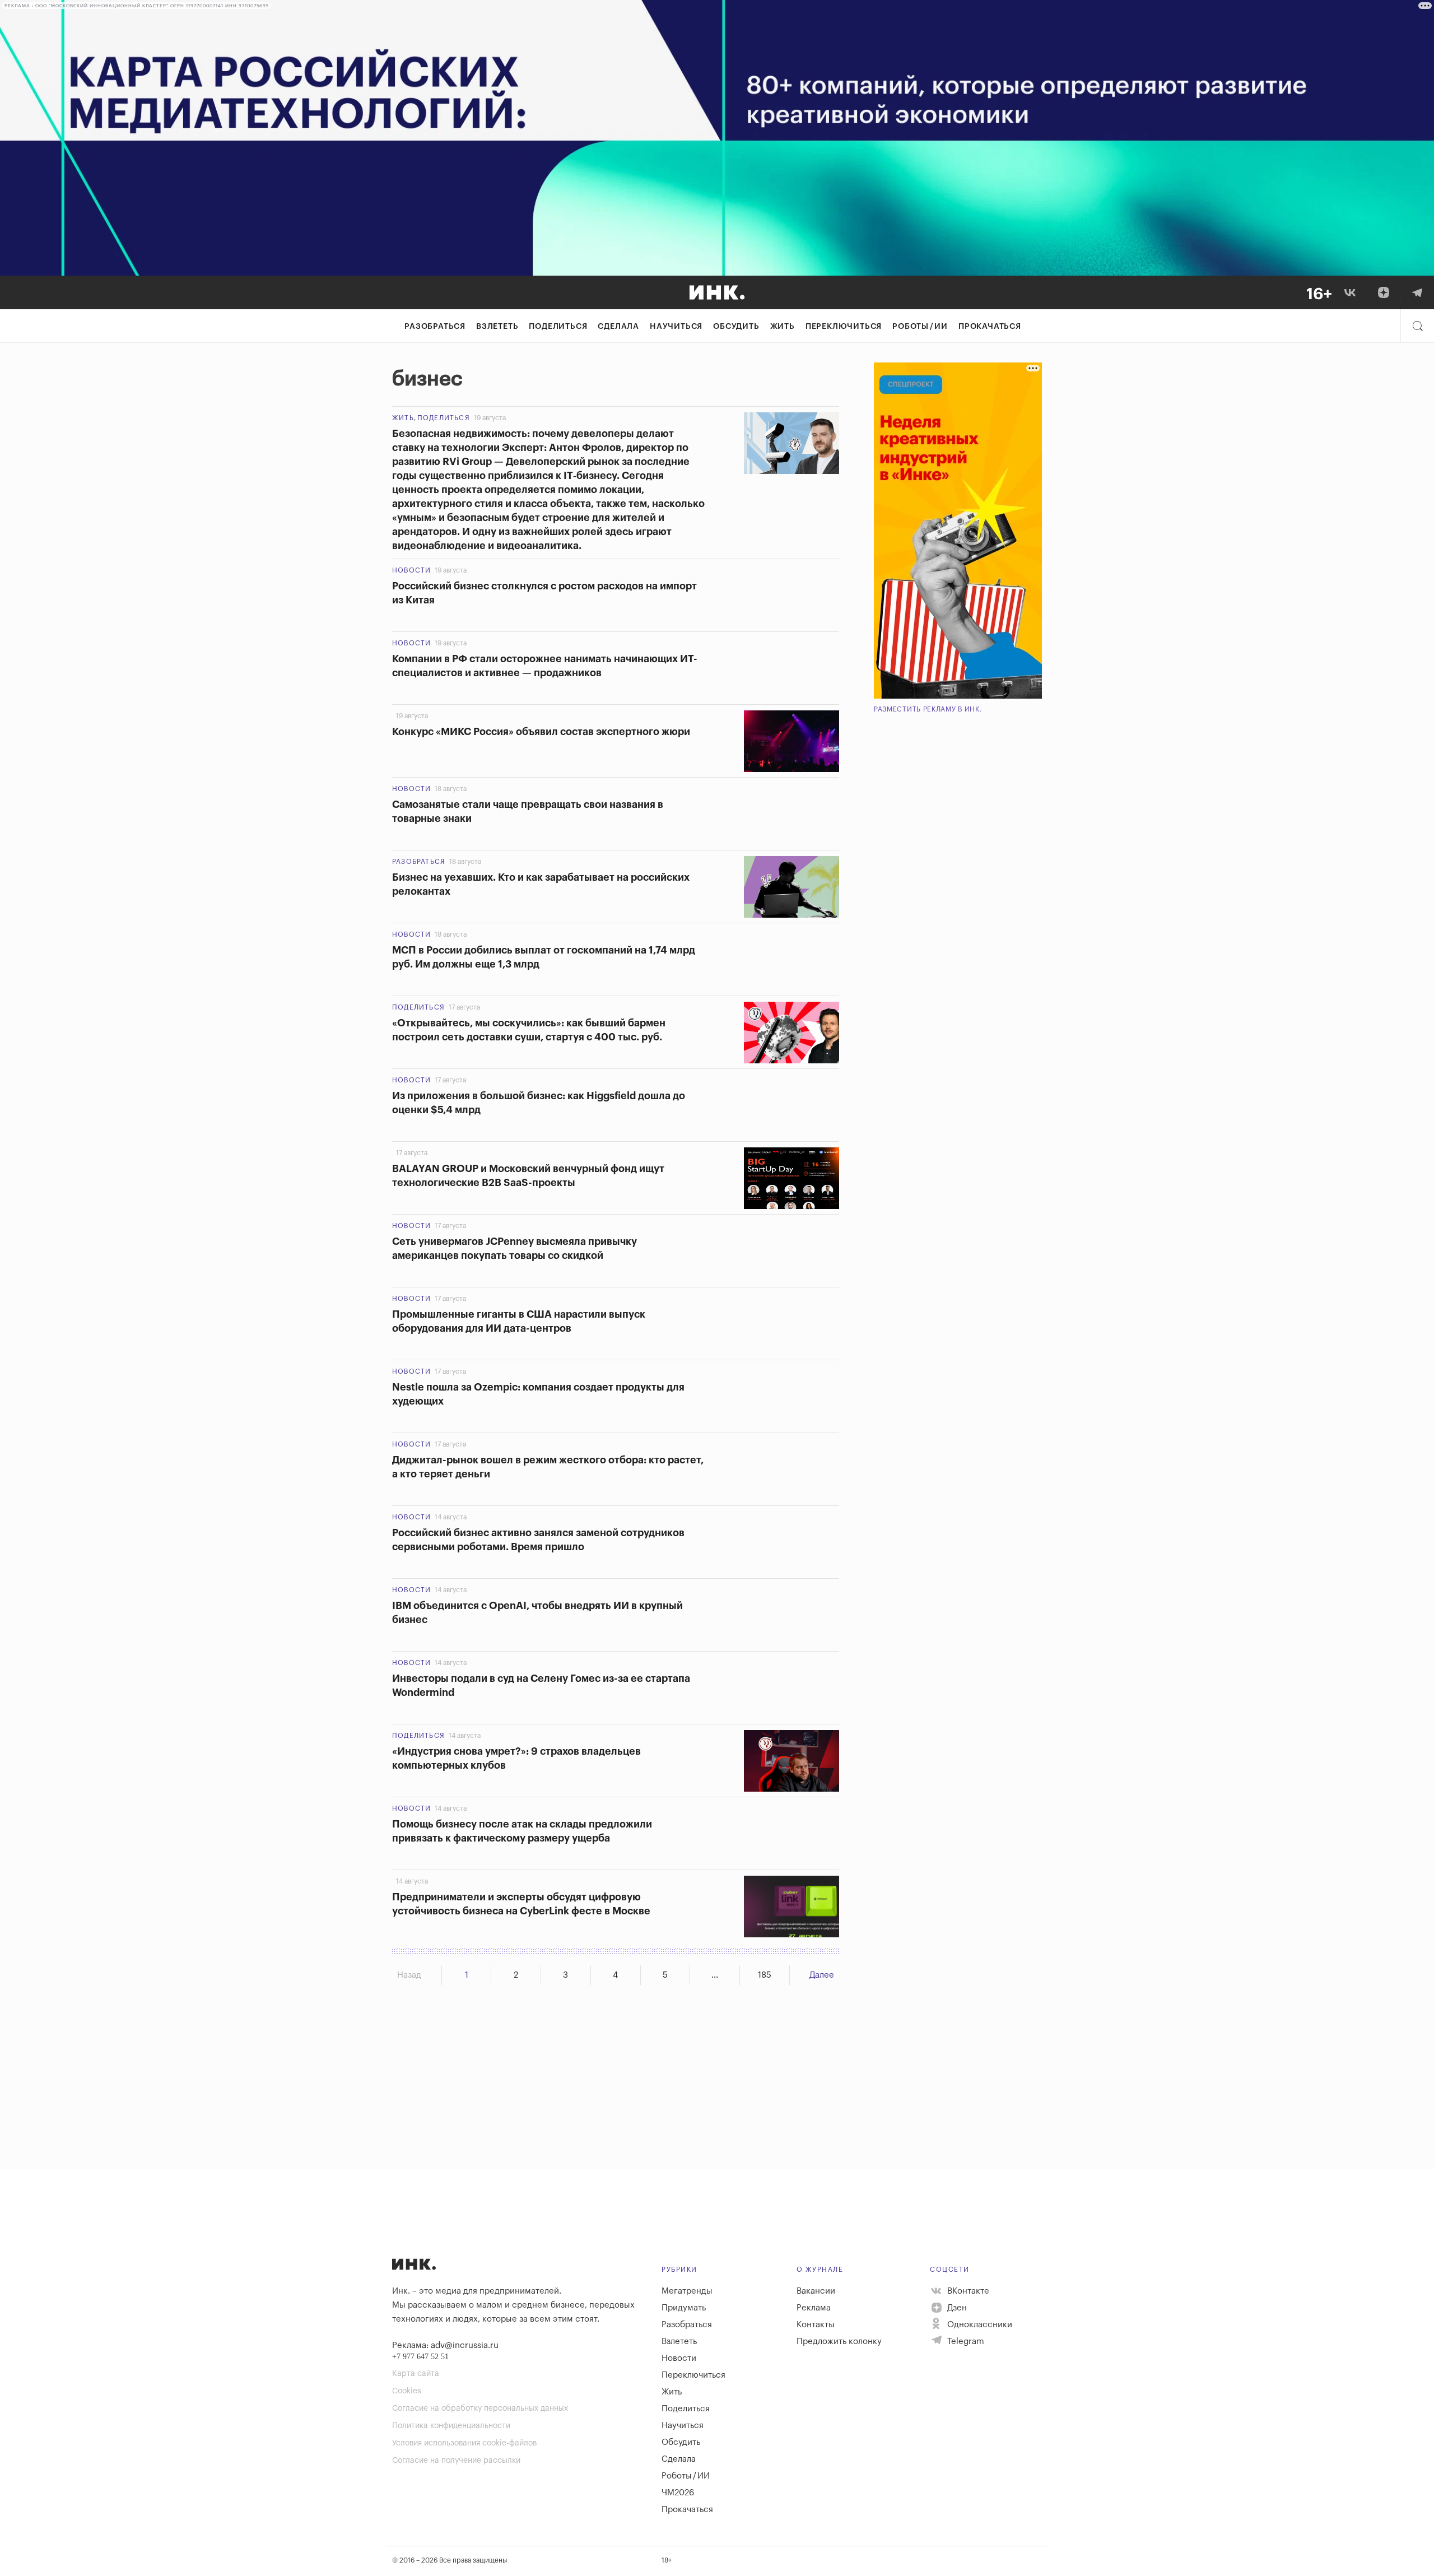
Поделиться (558, 327)
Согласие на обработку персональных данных (480, 2408)
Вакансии (816, 2291)
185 (765, 1975)
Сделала (618, 327)
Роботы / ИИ (920, 327)
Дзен (956, 2308)
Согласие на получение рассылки (456, 2461)
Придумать (684, 2308)
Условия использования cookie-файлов (464, 2443)
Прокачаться (990, 327)
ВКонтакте (967, 2291)
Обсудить (736, 327)
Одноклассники (979, 2325)
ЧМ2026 (678, 2493)
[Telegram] (1417, 292)
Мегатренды (687, 2291)
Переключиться (844, 327)
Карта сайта (416, 2374)
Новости (411, 570)
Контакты (816, 2325)
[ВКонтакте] (1350, 292)
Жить (783, 327)
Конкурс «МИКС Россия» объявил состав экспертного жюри (541, 732)
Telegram (965, 2342)
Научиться (676, 327)
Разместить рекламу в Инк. (928, 709)
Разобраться (435, 327)
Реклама (814, 2308)
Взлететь (497, 327)
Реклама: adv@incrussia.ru (445, 2345)
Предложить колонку (839, 2342)
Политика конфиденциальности (451, 2426)
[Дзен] (1384, 292)
